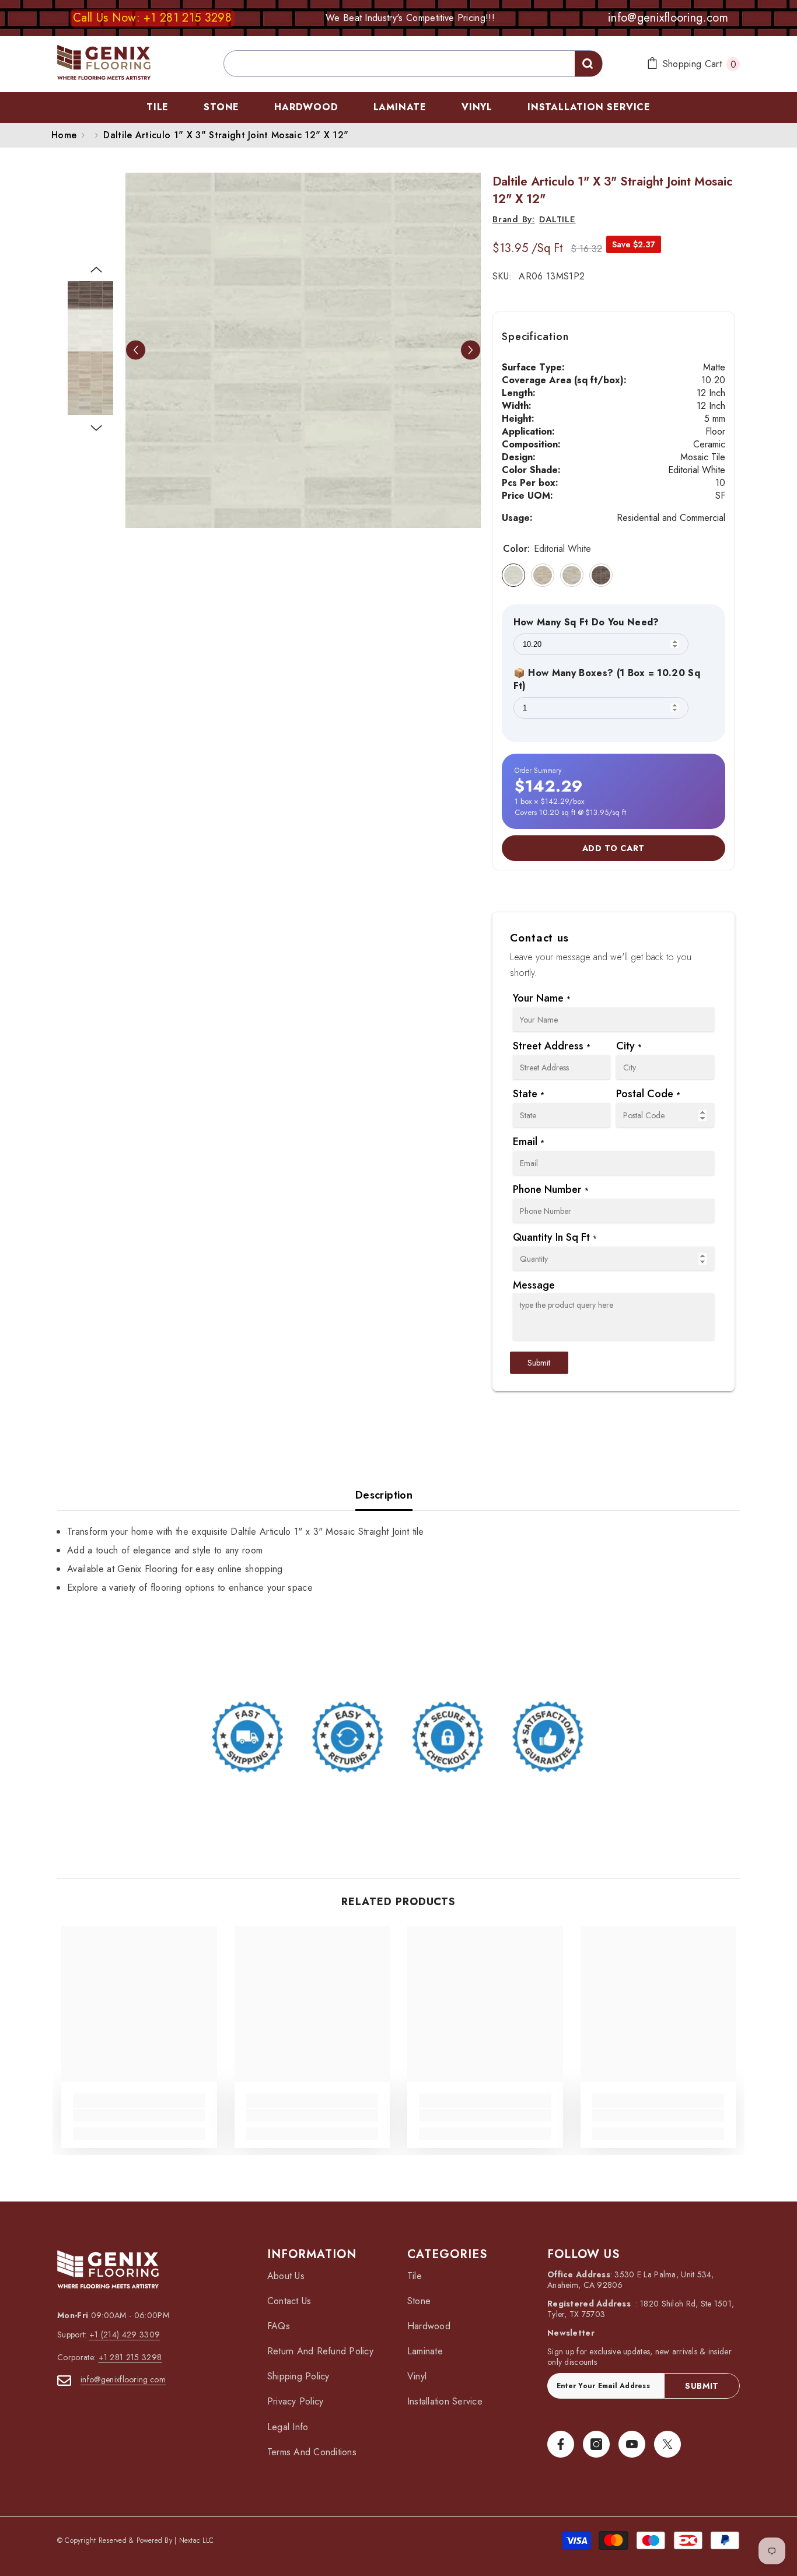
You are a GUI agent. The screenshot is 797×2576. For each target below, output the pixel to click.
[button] (136, 350)
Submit (539, 1363)
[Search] (398, 64)
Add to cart (614, 848)
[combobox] (413, 64)
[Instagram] (596, 2444)
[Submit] (588, 64)
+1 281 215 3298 (130, 2357)
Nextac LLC (196, 2540)
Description (384, 1495)
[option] (303, 350)
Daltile (557, 219)
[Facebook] (561, 2444)
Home (64, 135)
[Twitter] (667, 2444)
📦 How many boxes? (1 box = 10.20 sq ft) (607, 680)
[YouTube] (632, 2444)
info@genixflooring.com (123, 2379)
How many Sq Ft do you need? (586, 622)
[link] (398, 1738)
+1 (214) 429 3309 (125, 2334)
